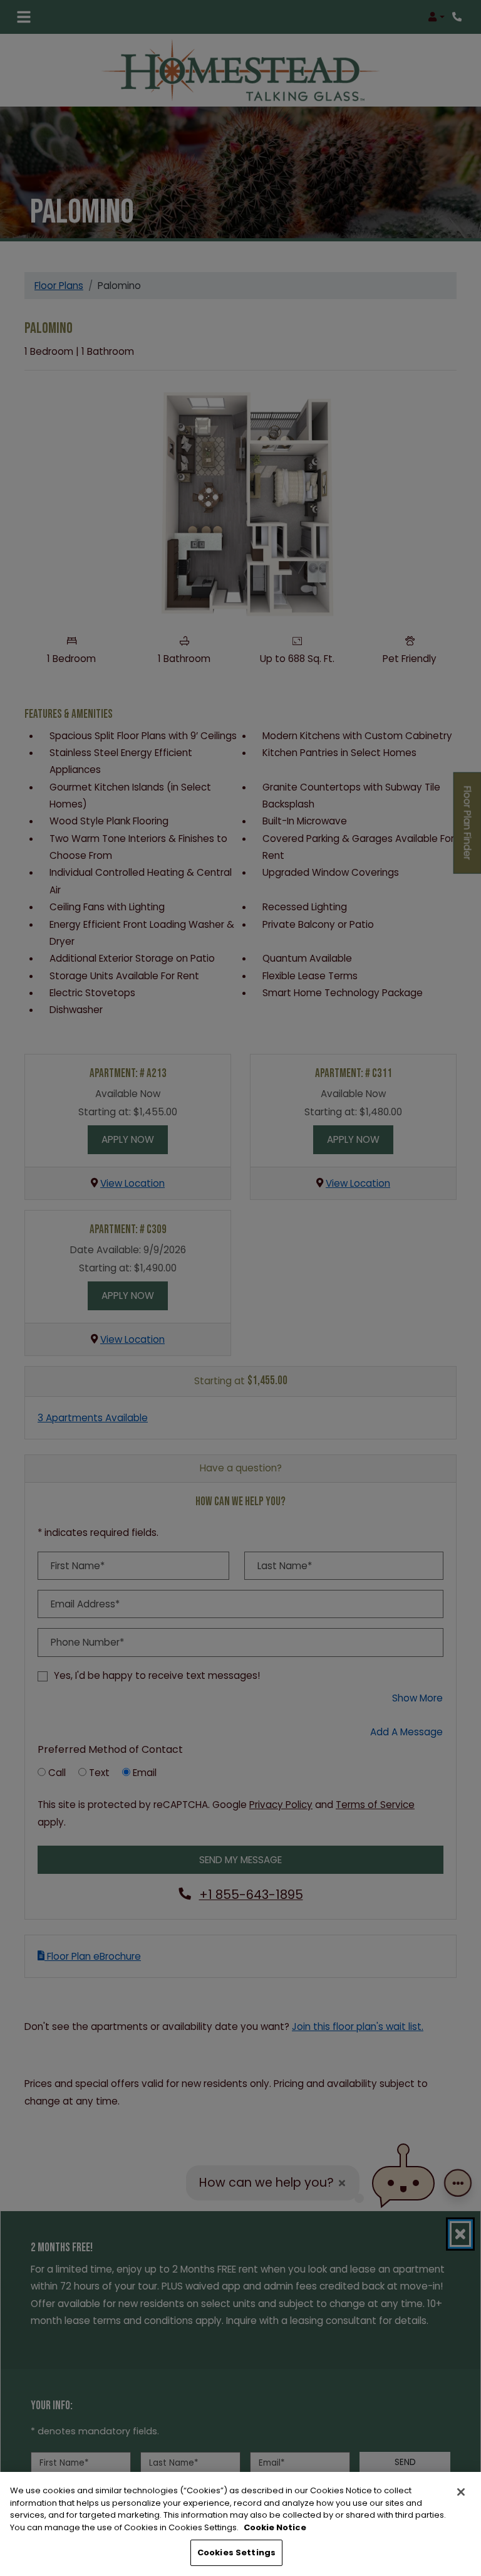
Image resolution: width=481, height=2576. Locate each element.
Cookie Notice (275, 2527)
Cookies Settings (236, 2552)
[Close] (461, 2492)
